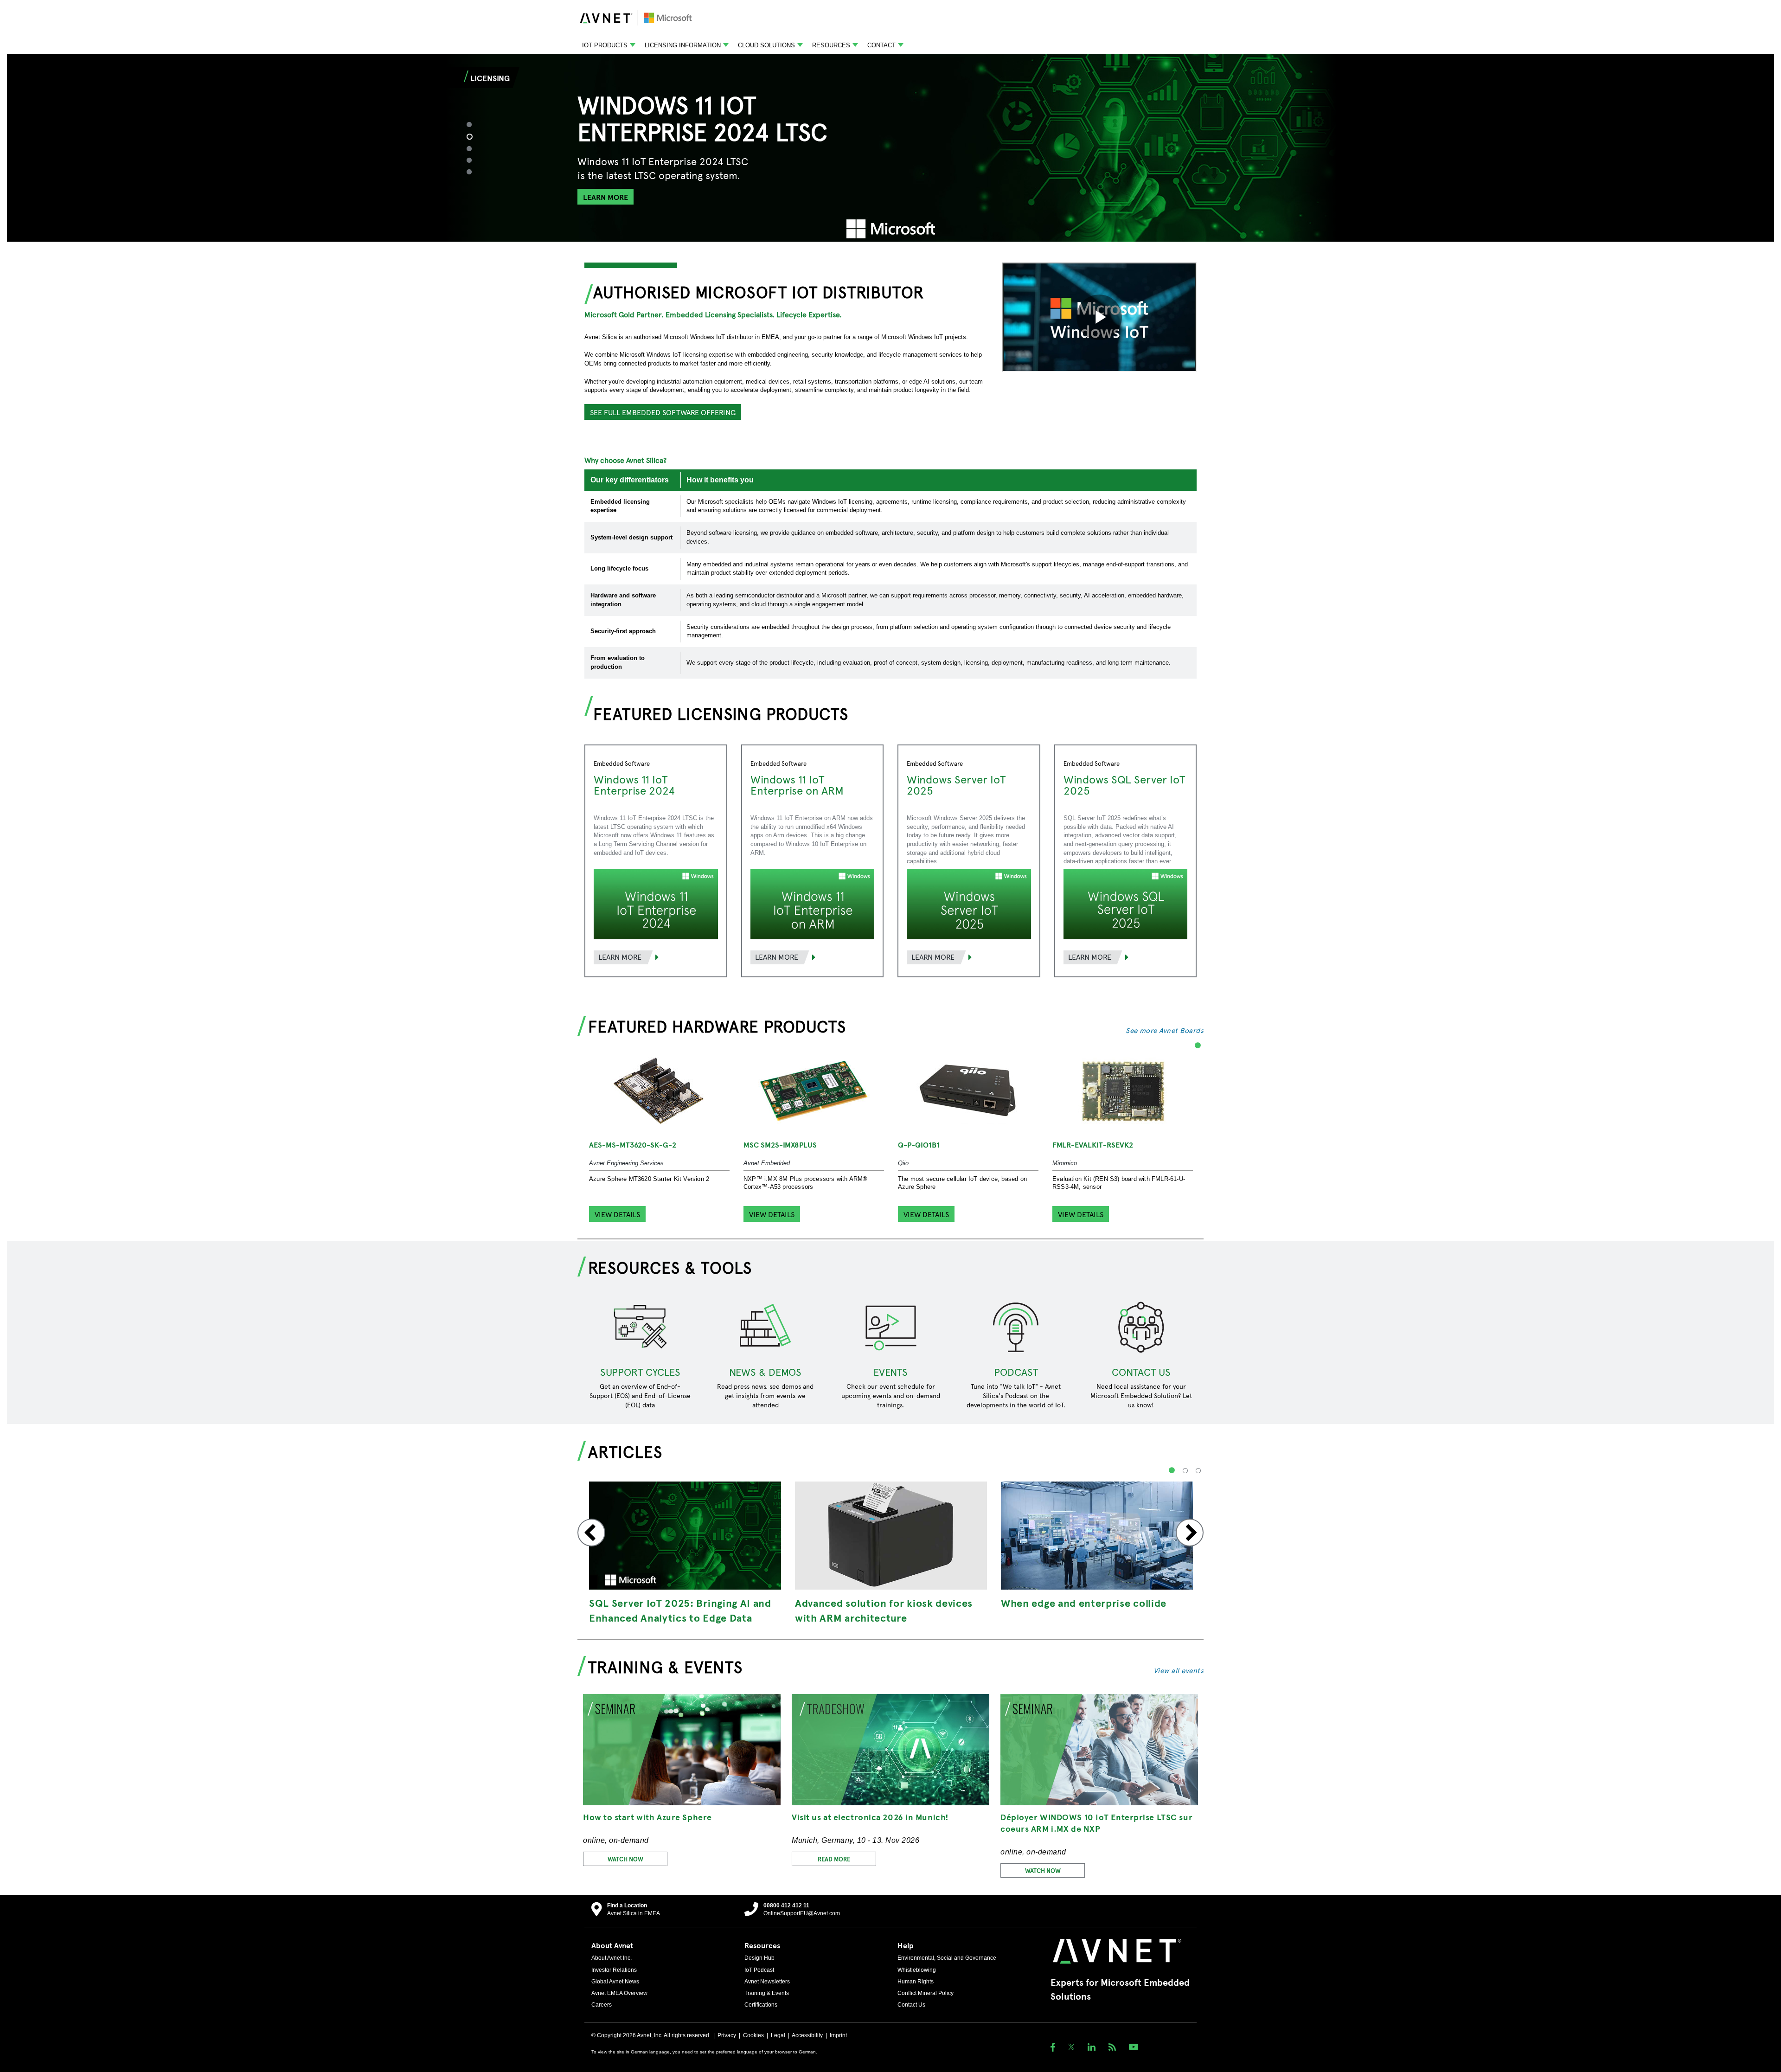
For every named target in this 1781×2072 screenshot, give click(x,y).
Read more (834, 1859)
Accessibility (807, 2035)
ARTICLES (625, 1451)
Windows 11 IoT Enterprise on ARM (797, 784)
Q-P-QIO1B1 (919, 1144)
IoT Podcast (759, 1970)
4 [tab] (473, 160)
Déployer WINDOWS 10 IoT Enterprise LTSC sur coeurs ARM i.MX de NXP (1096, 1822)
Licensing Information (683, 45)
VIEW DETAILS (617, 1214)
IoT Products (605, 45)
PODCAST (1016, 1372)
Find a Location (627, 1905)
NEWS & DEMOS (765, 1372)
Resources (831, 45)
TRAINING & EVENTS (666, 1666)
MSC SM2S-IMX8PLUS (780, 1144)
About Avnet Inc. (612, 1958)
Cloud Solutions (766, 45)
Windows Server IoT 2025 (956, 784)
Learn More (620, 956)
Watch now (625, 1859)
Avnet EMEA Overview (619, 1993)
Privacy (727, 2035)
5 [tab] (473, 171)
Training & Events (767, 1993)
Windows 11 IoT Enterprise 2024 (634, 784)
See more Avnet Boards (1165, 1030)
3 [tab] (474, 148)
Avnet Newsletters (767, 1982)
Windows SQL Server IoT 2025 (1124, 784)
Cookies (753, 2035)
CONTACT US (1141, 1372)
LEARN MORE (605, 197)
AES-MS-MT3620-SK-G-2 (633, 1144)
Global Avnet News (615, 1982)
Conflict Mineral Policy (926, 1993)
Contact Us (911, 2005)
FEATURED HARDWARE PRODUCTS (717, 1026)
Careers (602, 2005)
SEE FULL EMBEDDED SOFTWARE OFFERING (663, 412)
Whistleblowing (917, 1970)
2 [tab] (473, 136)
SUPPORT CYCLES (640, 1372)
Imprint (838, 2035)
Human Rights (916, 1982)
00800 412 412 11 (786, 1905)
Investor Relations (614, 1970)
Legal (778, 2035)
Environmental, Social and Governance (947, 1958)
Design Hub (759, 1958)
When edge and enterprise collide (1084, 1603)
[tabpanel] (890, 148)
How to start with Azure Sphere (647, 1817)
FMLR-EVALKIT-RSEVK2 (1093, 1144)
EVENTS (890, 1372)
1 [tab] (473, 124)
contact (881, 45)
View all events (1179, 1670)
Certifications (761, 2005)
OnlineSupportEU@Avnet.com (802, 1913)
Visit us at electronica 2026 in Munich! (870, 1817)
